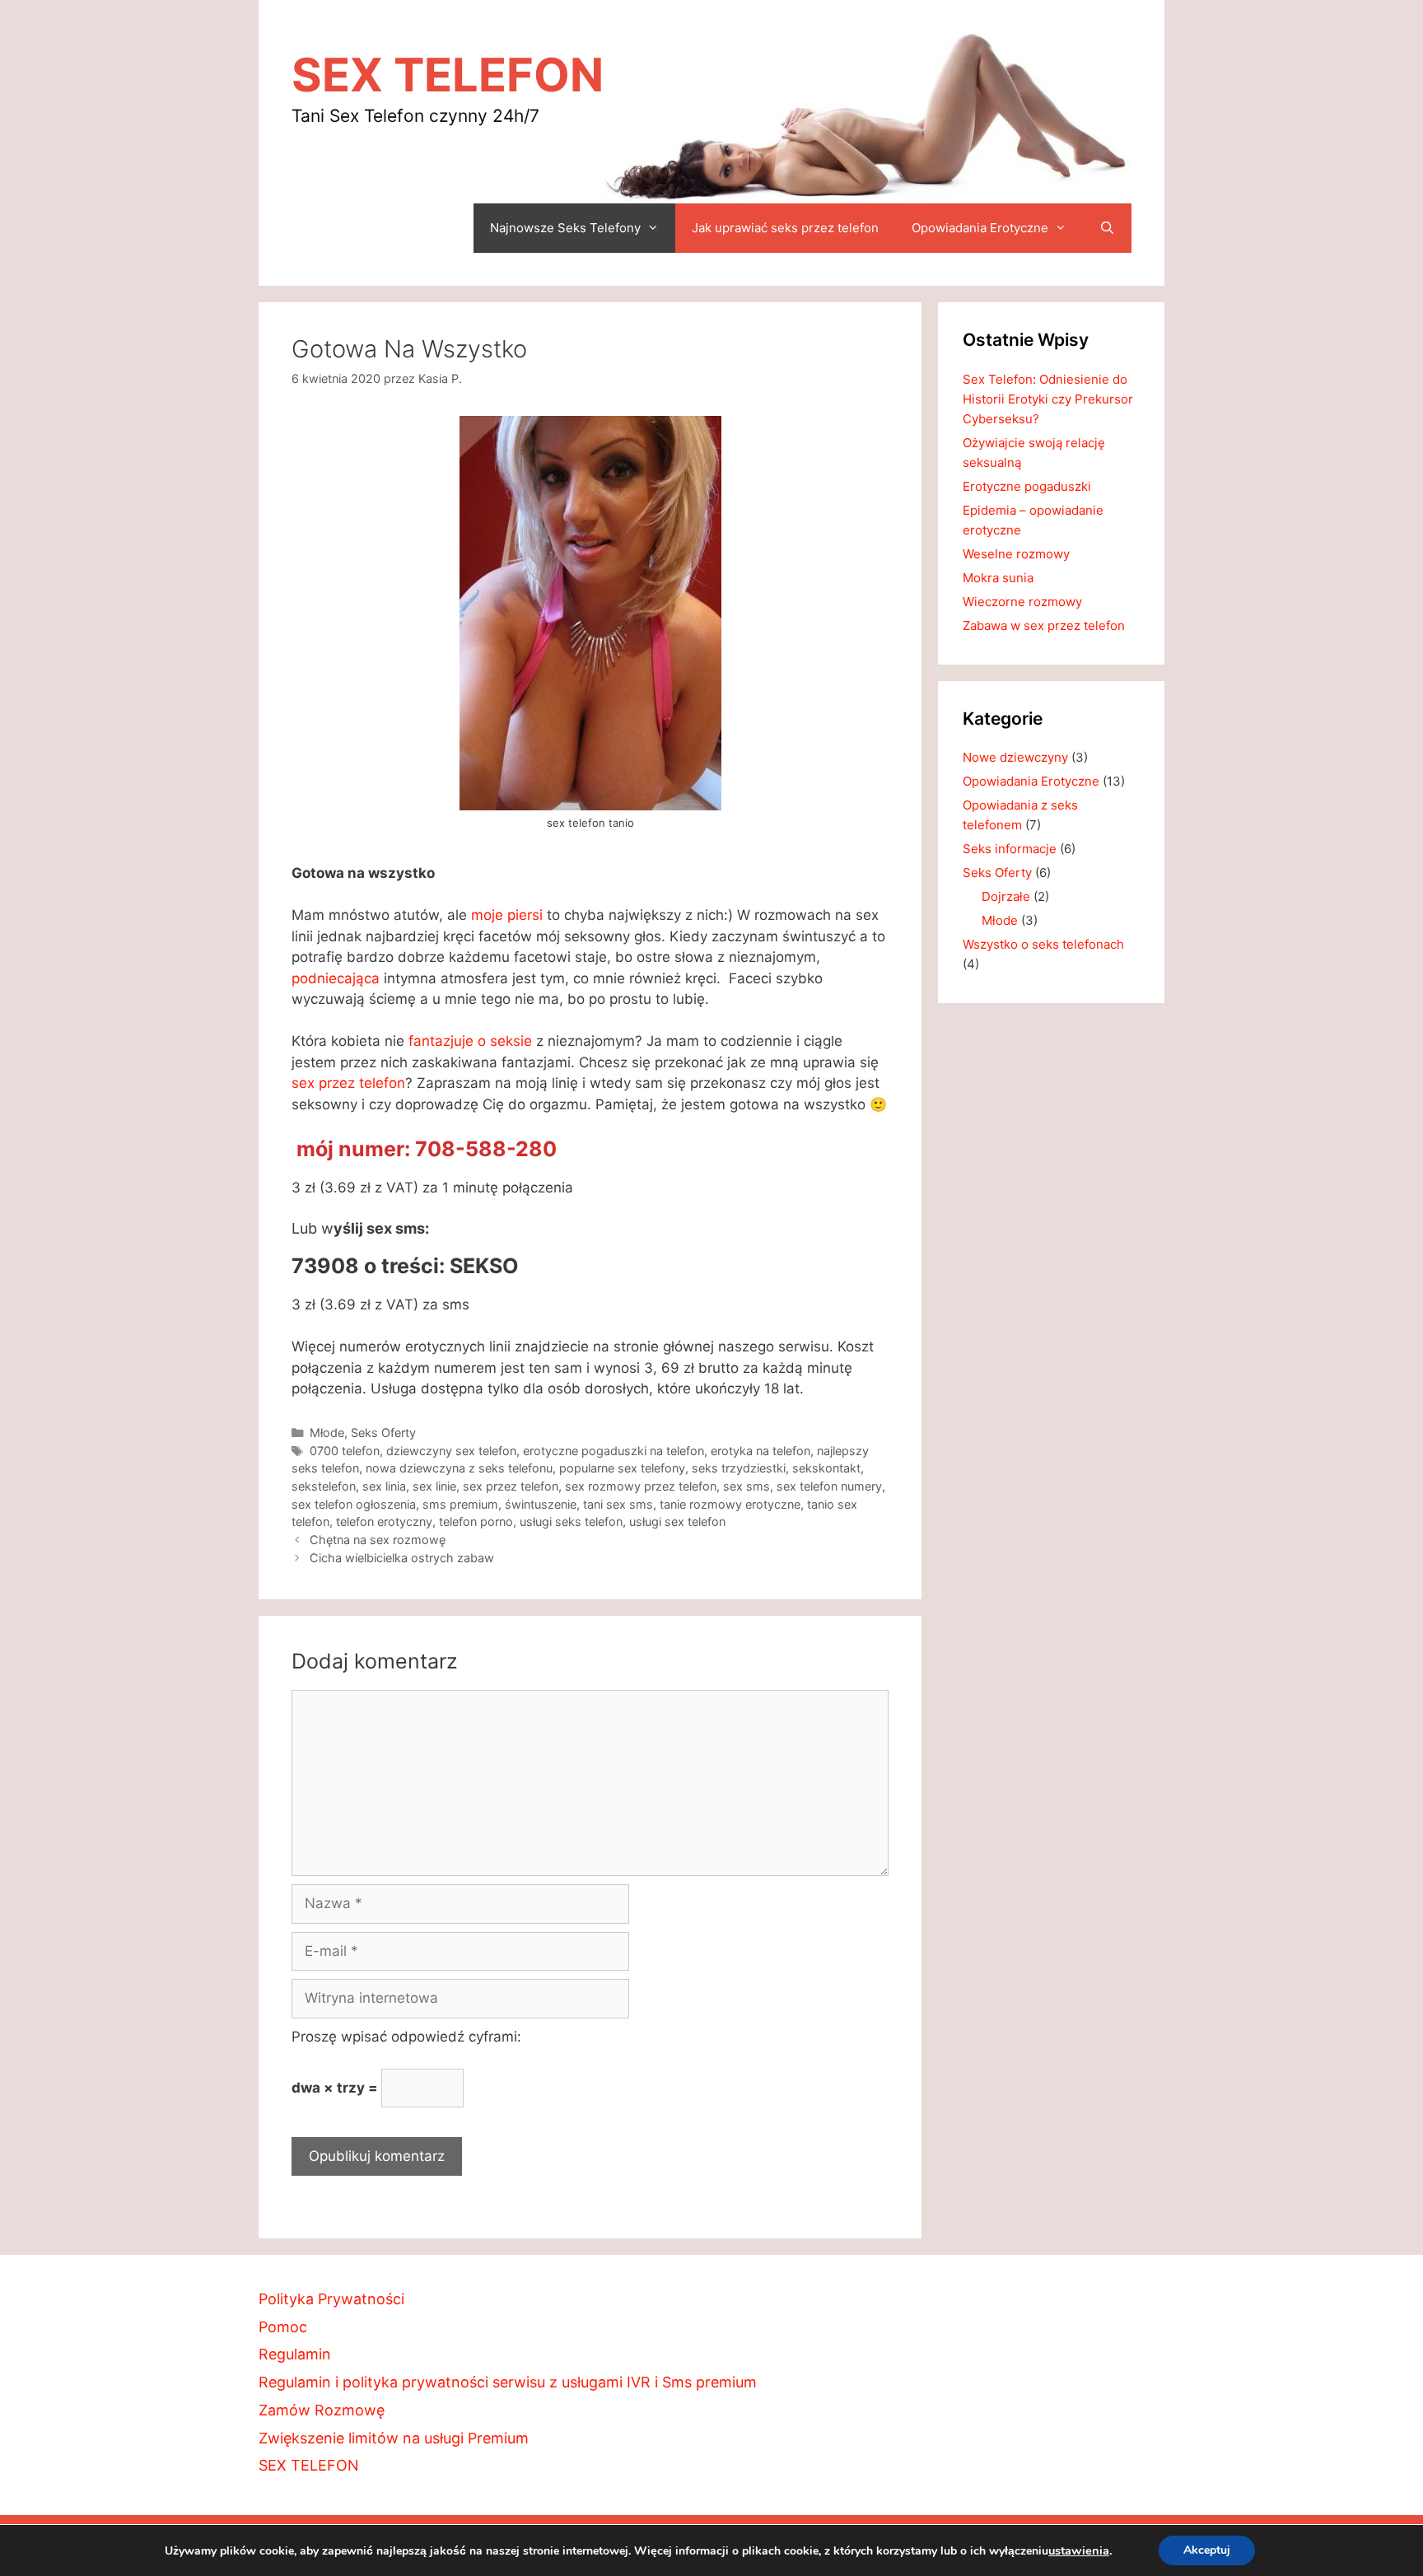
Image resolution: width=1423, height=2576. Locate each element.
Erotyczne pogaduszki (1027, 486)
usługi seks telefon (571, 1521)
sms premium (460, 1504)
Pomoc (283, 2327)
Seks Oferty (383, 1433)
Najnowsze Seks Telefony (565, 228)
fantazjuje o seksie (470, 1041)
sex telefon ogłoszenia (354, 1504)
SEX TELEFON (448, 75)
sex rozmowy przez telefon (641, 1486)
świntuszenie (541, 1504)
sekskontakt (826, 1468)
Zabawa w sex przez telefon (1044, 625)
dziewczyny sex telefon (451, 1451)
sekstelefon (324, 1486)
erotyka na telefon (760, 1451)
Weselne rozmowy (1016, 554)
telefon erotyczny (384, 1521)
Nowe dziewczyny (1015, 757)
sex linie (434, 1486)
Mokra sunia (998, 578)
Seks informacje (1010, 849)
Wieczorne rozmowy (1022, 602)
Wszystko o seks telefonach (1043, 944)
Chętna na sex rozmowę (378, 1540)
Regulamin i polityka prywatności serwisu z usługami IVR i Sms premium (508, 2382)
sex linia (384, 1486)
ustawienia (1079, 2550)
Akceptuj (1207, 2550)
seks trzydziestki (739, 1468)
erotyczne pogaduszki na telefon (614, 1451)
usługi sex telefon (677, 1521)
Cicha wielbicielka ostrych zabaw (402, 1558)
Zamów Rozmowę (322, 2410)
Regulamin (295, 2354)
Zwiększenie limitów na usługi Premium (394, 2438)
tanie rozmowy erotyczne (730, 1504)
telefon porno (476, 1521)
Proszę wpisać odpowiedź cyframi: (406, 2037)
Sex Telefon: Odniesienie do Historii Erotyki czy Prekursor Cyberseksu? (1048, 399)
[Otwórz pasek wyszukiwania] (1107, 228)
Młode (327, 1433)
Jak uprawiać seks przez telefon (785, 228)
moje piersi (507, 915)
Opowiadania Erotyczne (980, 228)
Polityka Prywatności (331, 2299)
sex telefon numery (829, 1486)
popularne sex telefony (622, 1468)
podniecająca (336, 978)
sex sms (746, 1486)
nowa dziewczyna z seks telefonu (459, 1468)
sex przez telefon (348, 1083)
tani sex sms (618, 1504)
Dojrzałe (1006, 896)
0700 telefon (345, 1451)
